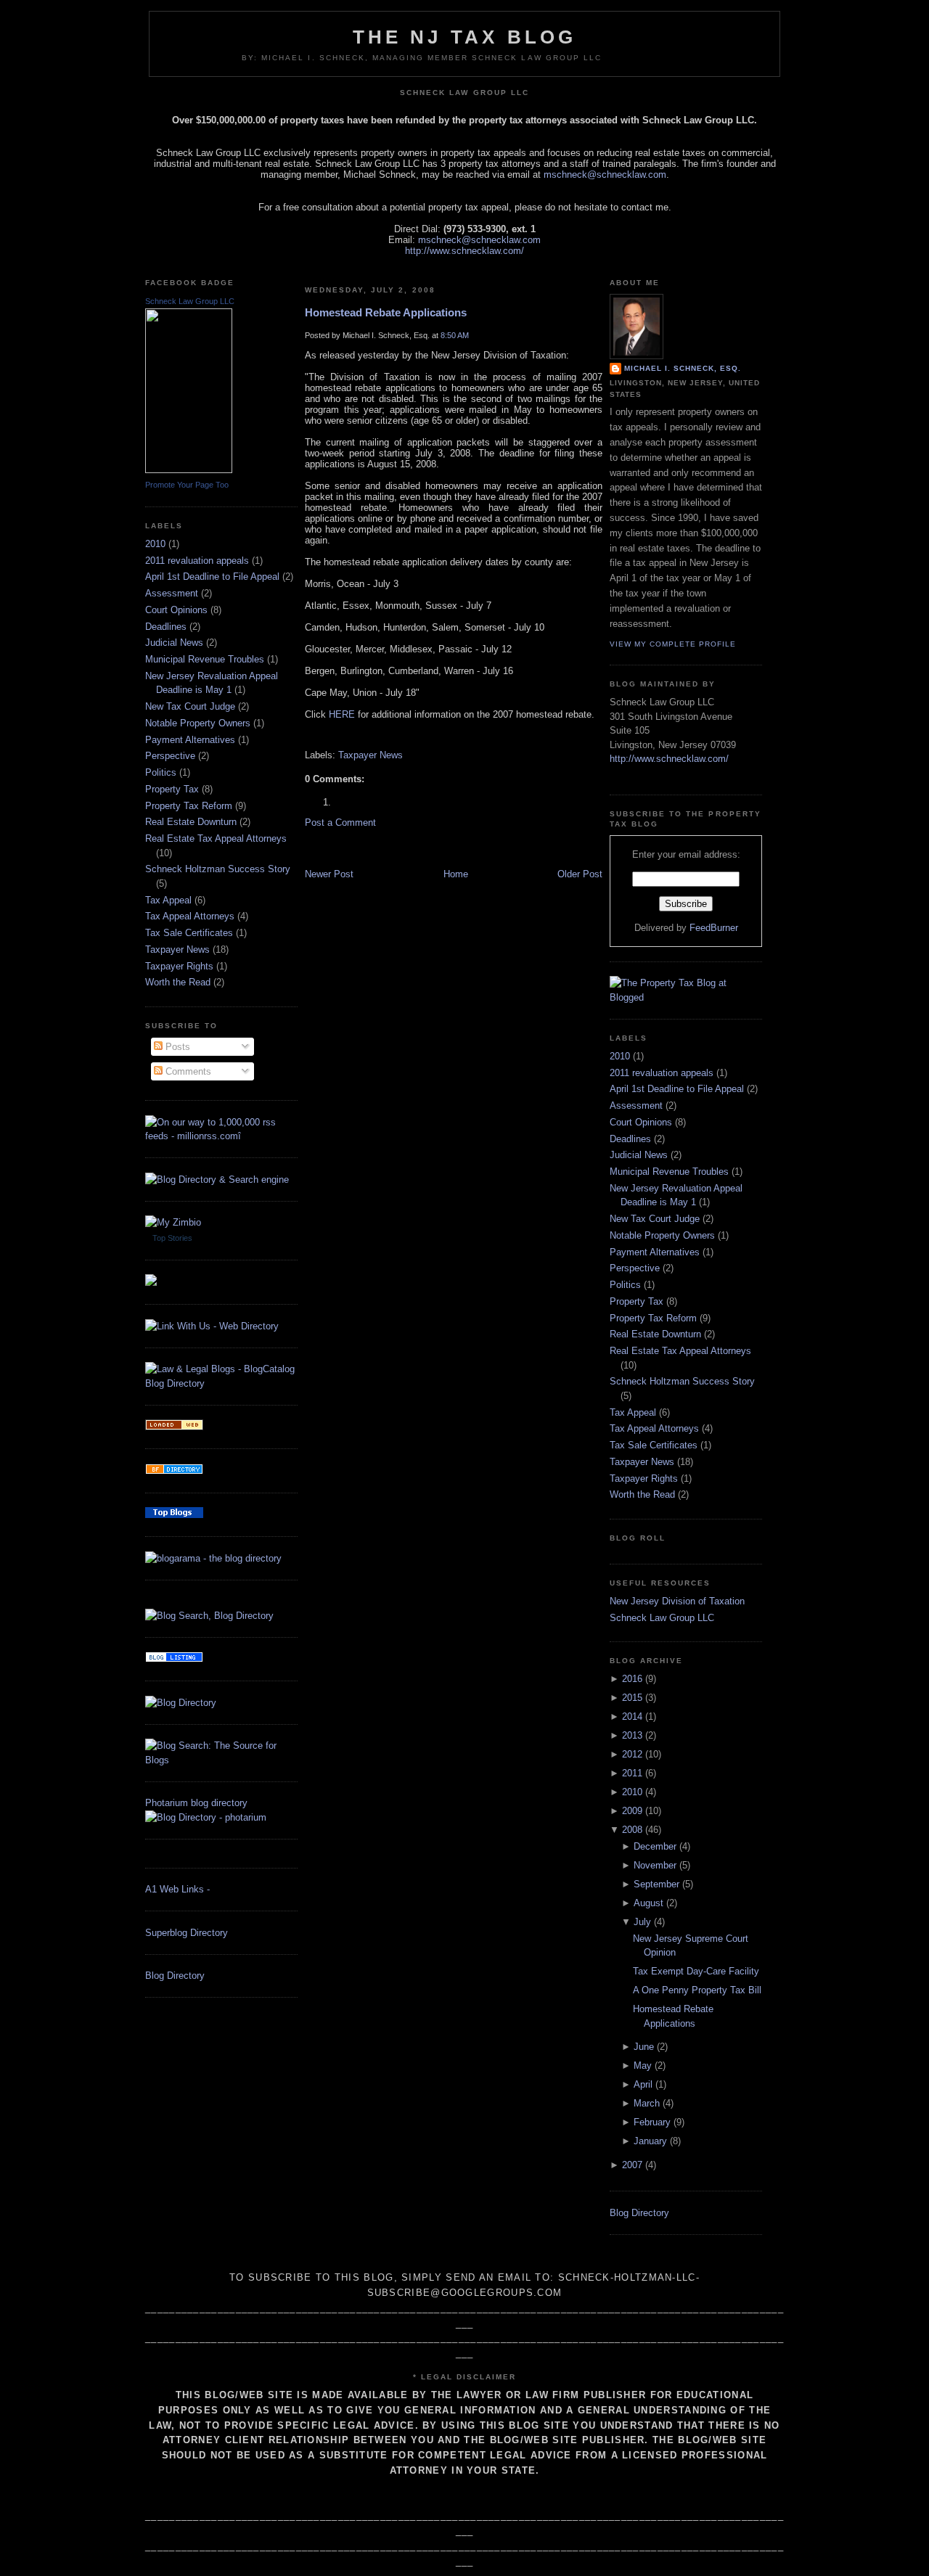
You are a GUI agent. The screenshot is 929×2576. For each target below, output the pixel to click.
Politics (161, 772)
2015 (632, 1698)
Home (456, 874)
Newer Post (329, 874)
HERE (342, 714)
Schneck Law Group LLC (190, 301)
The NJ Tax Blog (465, 37)
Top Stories (172, 1238)
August (648, 1903)
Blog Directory (175, 1976)
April (643, 2084)
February (652, 2122)
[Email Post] (306, 735)
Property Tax (172, 789)
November (655, 1865)
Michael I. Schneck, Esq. (683, 368)
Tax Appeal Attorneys (190, 916)
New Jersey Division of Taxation (677, 1601)
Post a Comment (340, 823)
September (656, 1884)
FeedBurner (714, 928)
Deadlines (166, 627)
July (642, 1922)
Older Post (580, 874)
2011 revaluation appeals (197, 561)
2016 (632, 1679)
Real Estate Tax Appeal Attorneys (216, 838)
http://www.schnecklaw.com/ (464, 251)
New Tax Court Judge (190, 706)
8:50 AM (455, 335)
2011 (632, 1773)
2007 (632, 2165)
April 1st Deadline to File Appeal (212, 577)
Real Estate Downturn (191, 822)
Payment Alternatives (190, 740)
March (647, 2103)
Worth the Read (178, 982)
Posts (176, 1047)
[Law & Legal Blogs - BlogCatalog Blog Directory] (221, 1383)
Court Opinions (176, 610)
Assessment (172, 593)
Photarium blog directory (196, 1803)
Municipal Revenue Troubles (205, 659)
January (650, 2141)
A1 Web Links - (177, 1889)
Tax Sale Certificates (189, 933)
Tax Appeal (168, 900)
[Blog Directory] (181, 1703)
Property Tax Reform (189, 806)
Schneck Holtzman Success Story (218, 869)
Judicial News (174, 643)
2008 (632, 1830)
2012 (632, 1754)
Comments (187, 1071)
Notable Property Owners (198, 723)
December (655, 1846)
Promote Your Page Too (187, 485)
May (643, 2066)
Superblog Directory (187, 1933)
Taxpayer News (177, 949)
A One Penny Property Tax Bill (697, 1990)
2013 (632, 1735)
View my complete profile (673, 644)
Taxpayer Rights (179, 966)
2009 (632, 1811)
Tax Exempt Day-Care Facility (696, 1971)
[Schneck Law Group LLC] (189, 470)
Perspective (170, 756)
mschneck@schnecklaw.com (605, 175)
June (644, 2047)
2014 (632, 1716)
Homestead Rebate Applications (386, 312)
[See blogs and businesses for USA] (174, 1427)
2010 (155, 544)
